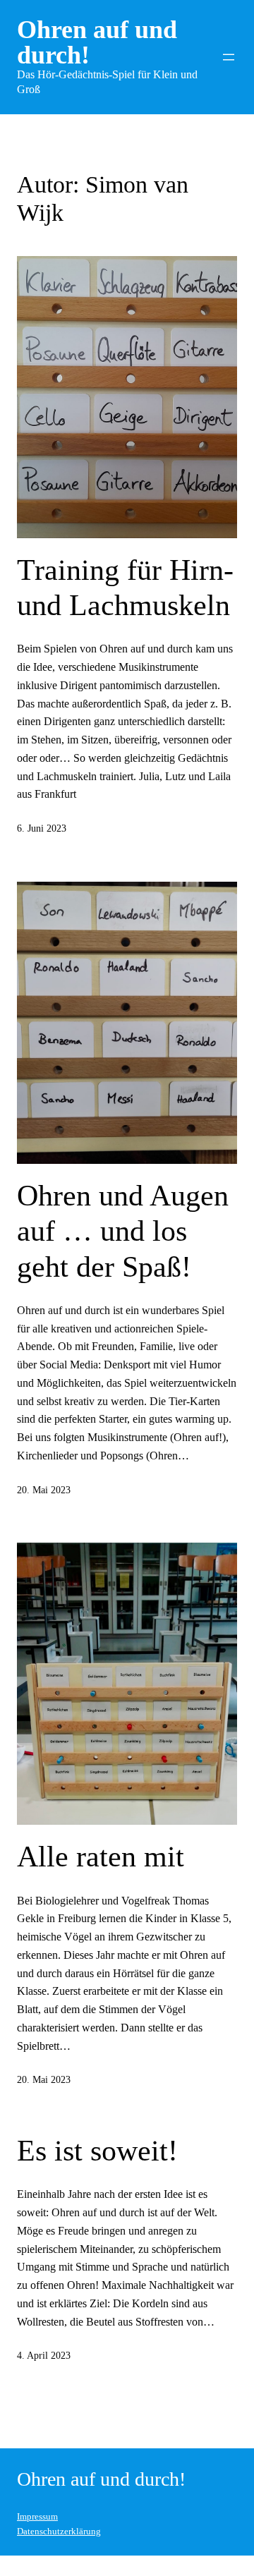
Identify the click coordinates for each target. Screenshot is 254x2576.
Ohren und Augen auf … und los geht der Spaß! (123, 1231)
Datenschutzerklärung (59, 2532)
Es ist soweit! (97, 2151)
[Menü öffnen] (229, 57)
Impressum (37, 2517)
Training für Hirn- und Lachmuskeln (125, 588)
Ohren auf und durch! (97, 42)
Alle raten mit (101, 1857)
